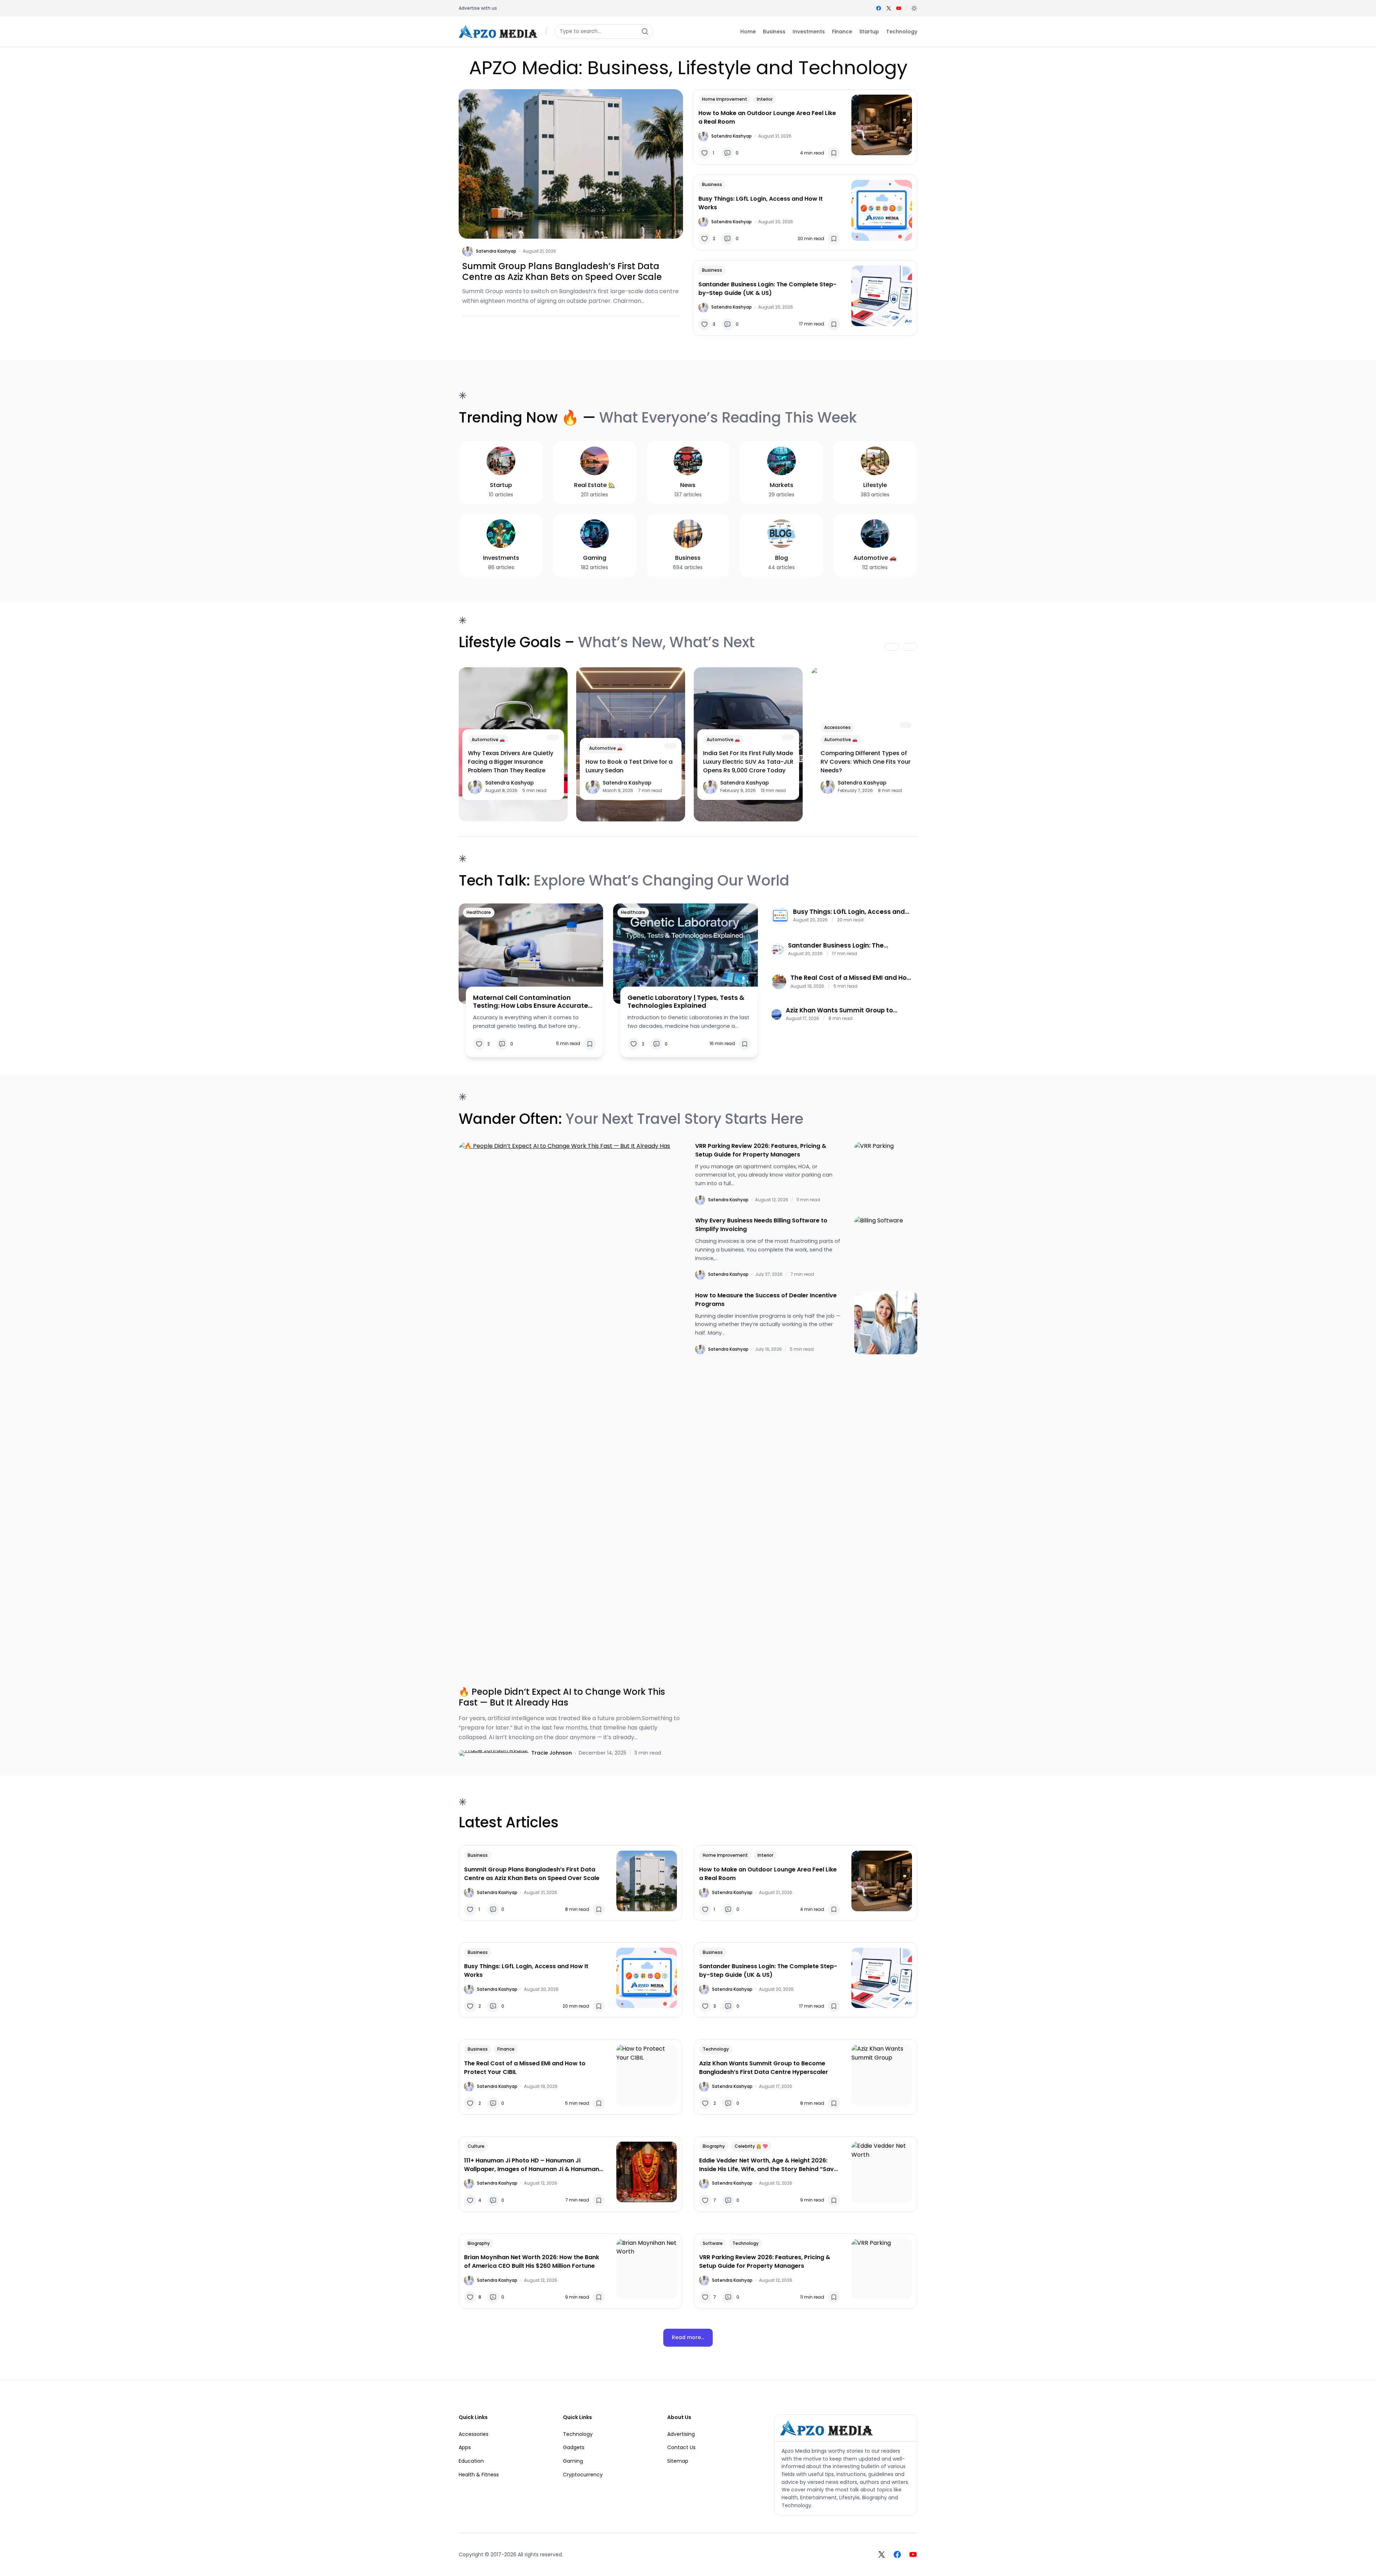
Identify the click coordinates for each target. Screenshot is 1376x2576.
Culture (476, 2146)
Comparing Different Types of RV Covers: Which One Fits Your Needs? (866, 762)
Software (713, 2243)
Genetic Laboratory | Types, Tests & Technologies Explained (686, 1001)
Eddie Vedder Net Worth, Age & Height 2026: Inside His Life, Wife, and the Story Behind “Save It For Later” (768, 2165)
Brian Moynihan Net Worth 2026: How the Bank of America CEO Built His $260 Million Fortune (532, 2262)
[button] (914, 8)
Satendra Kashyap (496, 251)
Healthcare (479, 912)
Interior (765, 99)
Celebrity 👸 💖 (751, 2146)
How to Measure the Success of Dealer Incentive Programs (766, 1300)
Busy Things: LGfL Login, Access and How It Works (761, 203)
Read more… (688, 2337)
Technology (716, 2049)
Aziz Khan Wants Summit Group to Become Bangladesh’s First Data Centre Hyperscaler (849, 1010)
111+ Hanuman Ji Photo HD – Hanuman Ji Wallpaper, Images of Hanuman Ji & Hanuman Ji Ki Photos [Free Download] (532, 2165)
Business (712, 184)
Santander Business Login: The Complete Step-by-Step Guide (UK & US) (767, 289)
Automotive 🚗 (488, 740)
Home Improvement (725, 99)
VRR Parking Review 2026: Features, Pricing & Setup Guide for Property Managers (761, 1150)
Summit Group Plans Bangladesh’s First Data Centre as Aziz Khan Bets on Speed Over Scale (562, 272)
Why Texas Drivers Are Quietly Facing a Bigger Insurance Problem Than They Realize (511, 762)
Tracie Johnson (552, 1753)
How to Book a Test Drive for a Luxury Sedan (629, 766)
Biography (714, 2146)
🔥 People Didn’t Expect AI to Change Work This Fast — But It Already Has (562, 1697)
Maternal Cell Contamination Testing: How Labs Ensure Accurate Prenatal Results (531, 1001)
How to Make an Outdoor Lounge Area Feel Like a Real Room (767, 117)
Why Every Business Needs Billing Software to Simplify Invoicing (761, 1225)
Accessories (837, 727)
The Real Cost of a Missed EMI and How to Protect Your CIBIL (851, 978)
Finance (506, 2049)
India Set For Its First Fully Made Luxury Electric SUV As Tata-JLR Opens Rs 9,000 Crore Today (748, 762)
